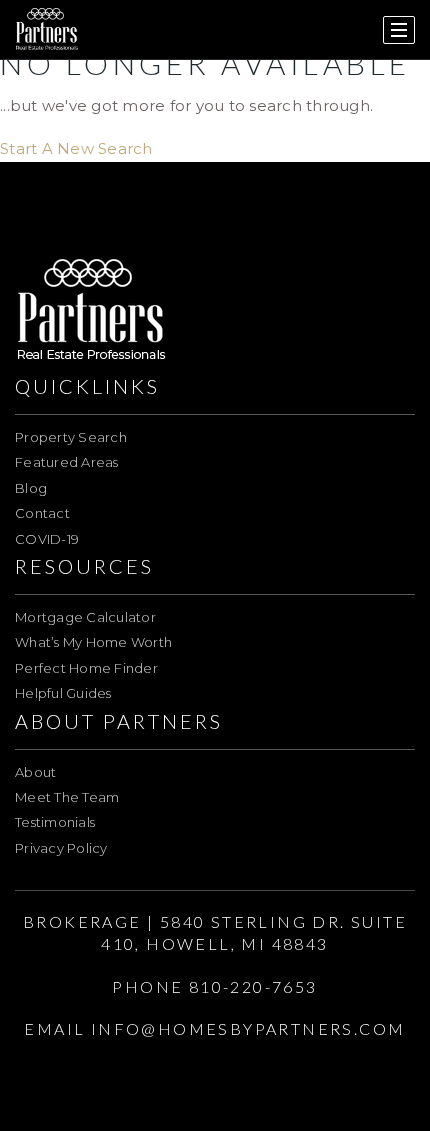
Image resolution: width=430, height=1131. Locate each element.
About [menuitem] (35, 772)
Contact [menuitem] (42, 513)
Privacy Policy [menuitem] (61, 848)
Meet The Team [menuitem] (67, 797)
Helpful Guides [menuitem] (63, 693)
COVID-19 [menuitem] (47, 539)
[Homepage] (47, 30)
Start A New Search (76, 148)
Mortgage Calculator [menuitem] (85, 617)
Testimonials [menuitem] (55, 822)
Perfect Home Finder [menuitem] (86, 668)
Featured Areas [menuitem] (67, 462)
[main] (215, 81)
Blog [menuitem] (31, 488)
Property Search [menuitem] (71, 437)
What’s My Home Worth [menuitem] (93, 642)
